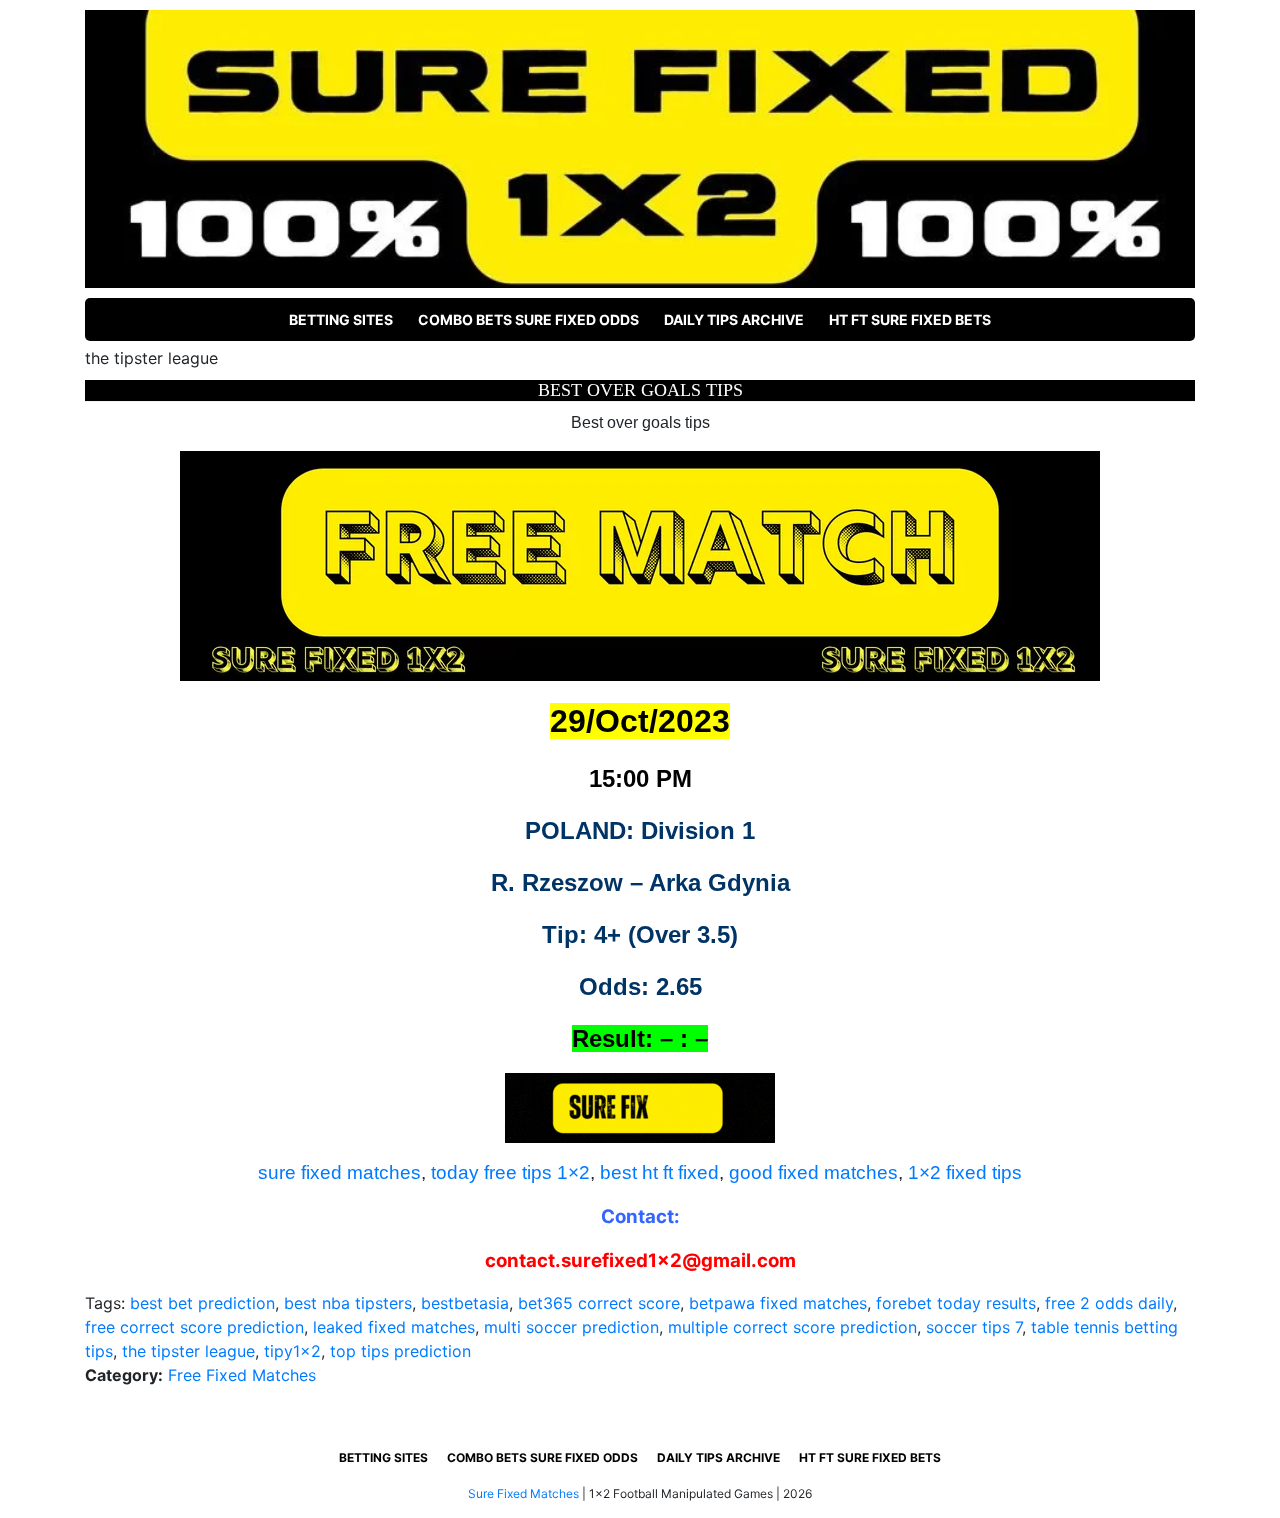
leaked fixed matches (394, 1327)
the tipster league (188, 1351)
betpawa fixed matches (778, 1303)
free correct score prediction (194, 1327)
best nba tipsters (348, 1303)
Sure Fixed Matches (523, 1493)
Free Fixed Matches (242, 1375)
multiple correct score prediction (792, 1327)
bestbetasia (465, 1303)
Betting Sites (341, 319)
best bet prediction (202, 1303)
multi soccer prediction (571, 1327)
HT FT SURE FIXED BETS (910, 319)
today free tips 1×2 (510, 1172)
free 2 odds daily (1109, 1303)
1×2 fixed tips (965, 1172)
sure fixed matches (339, 1172)
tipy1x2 (292, 1351)
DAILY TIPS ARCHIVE (734, 319)
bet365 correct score (599, 1303)
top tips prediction (400, 1351)
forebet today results (956, 1303)
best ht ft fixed (659, 1172)
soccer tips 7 (974, 1327)
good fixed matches (813, 1172)
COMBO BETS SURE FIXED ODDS (528, 319)
